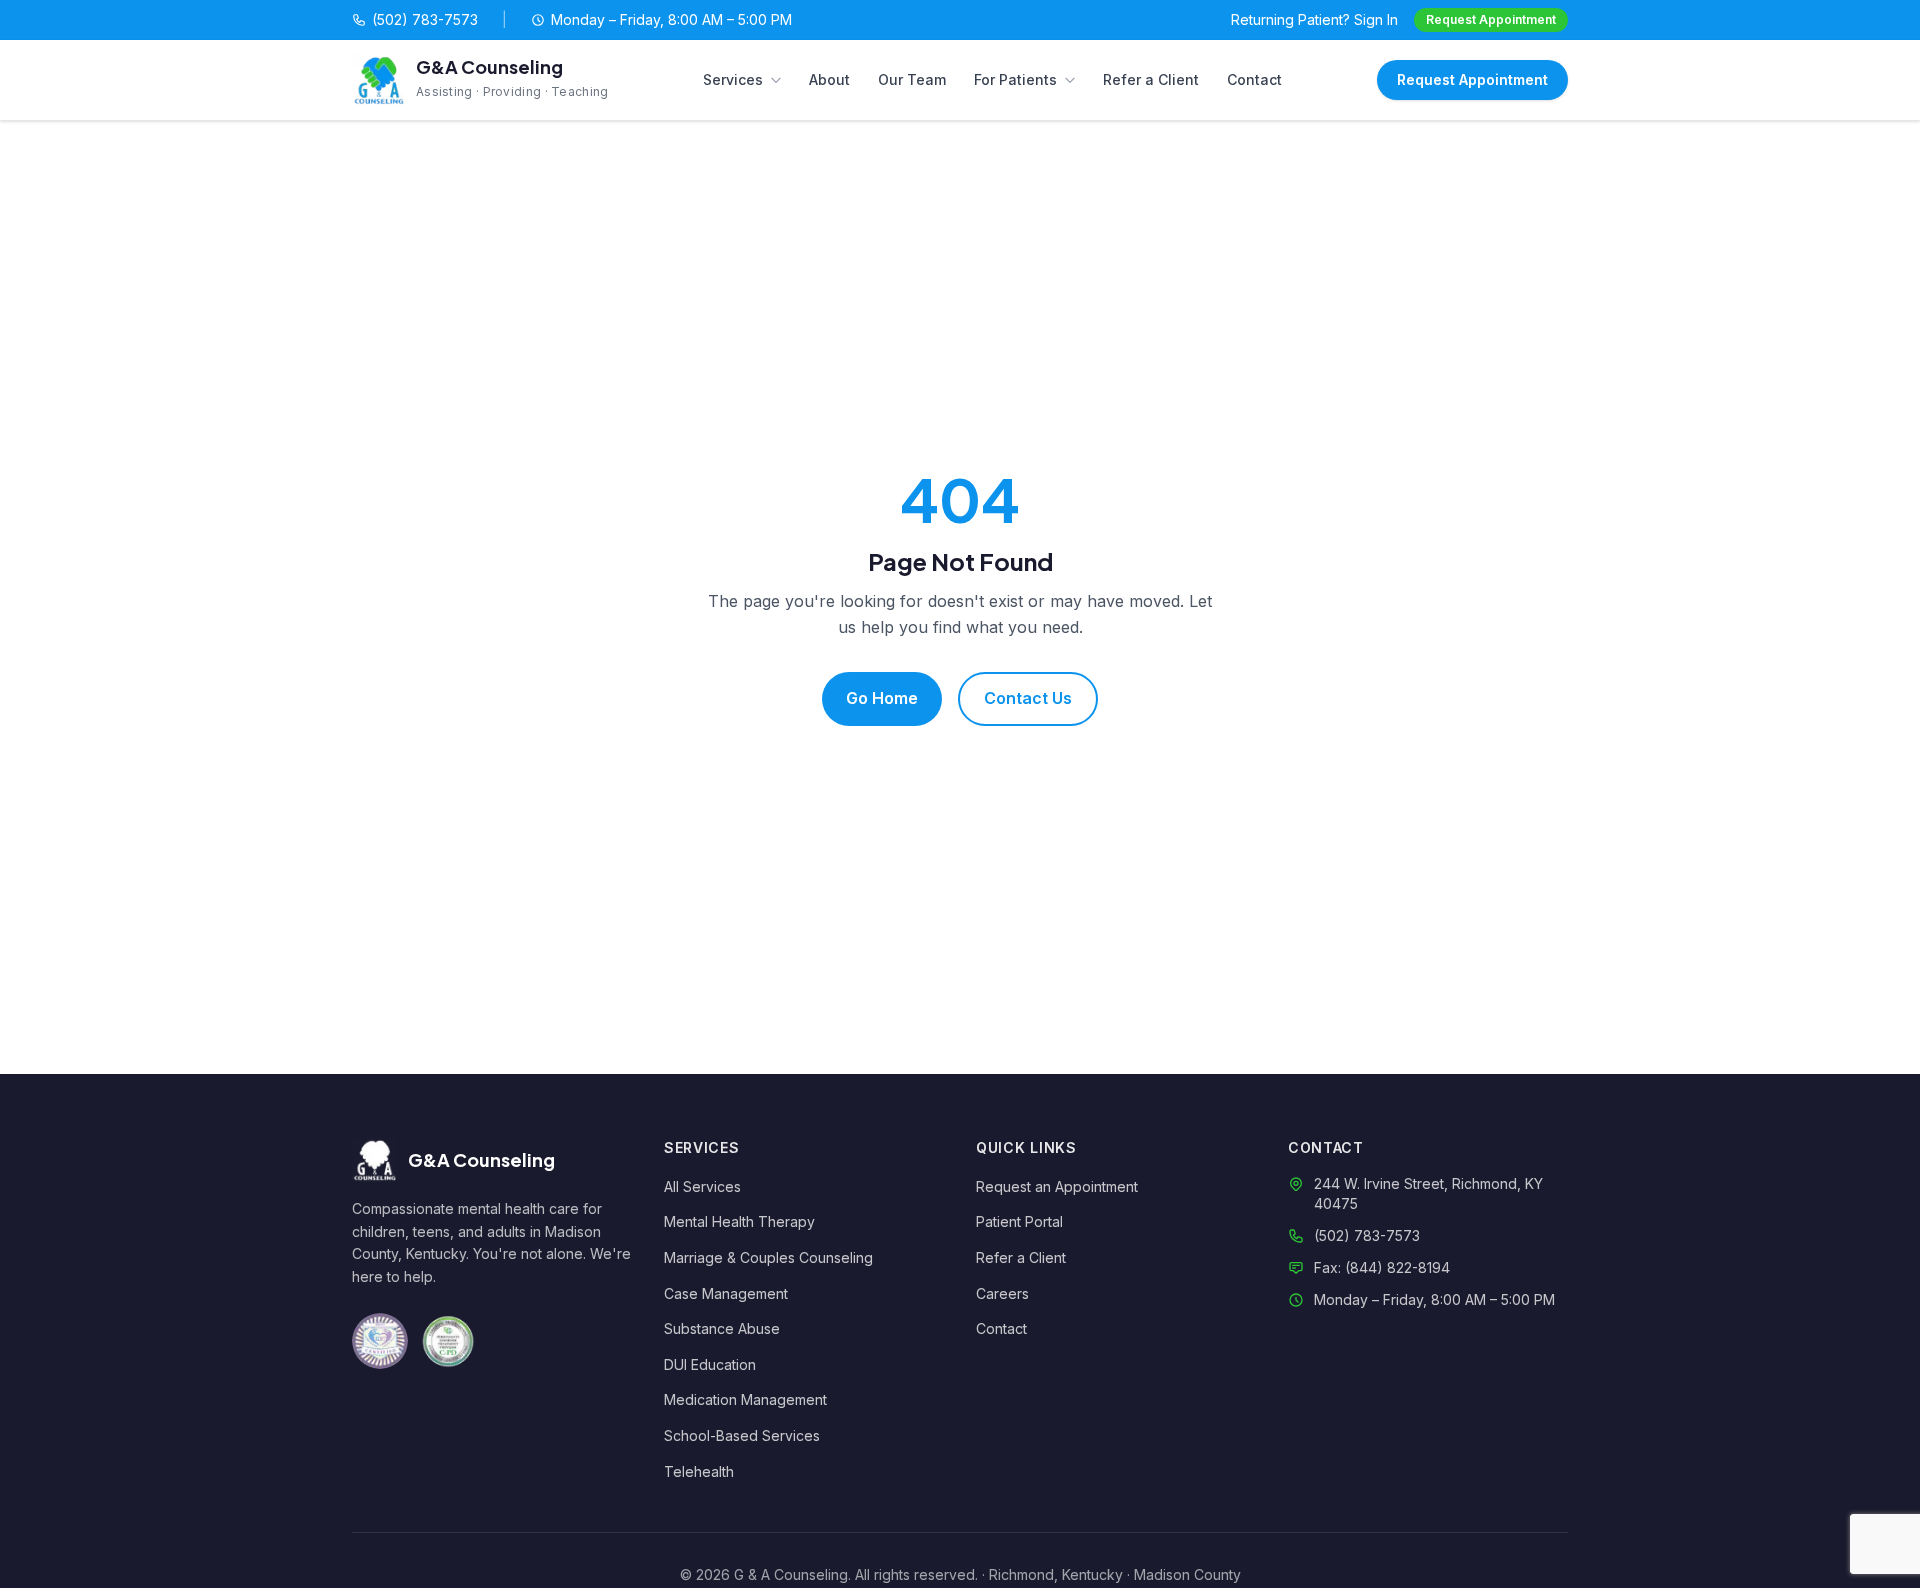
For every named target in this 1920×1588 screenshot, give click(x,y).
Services (733, 79)
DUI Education (710, 1364)
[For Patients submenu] (1074, 80)
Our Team (912, 79)
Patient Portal (1019, 1221)
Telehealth (699, 1471)
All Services (702, 1186)
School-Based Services (742, 1435)
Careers (1002, 1293)
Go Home (882, 698)
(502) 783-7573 (425, 19)
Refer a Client (1151, 79)
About (829, 79)
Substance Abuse (722, 1328)
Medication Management (745, 1399)
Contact (1254, 79)
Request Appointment (1491, 19)
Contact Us (1028, 698)
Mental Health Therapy (739, 1221)
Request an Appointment (1057, 1186)
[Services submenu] (780, 80)
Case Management (726, 1293)
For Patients (1015, 79)
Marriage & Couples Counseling (768, 1257)
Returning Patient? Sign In (1314, 19)
